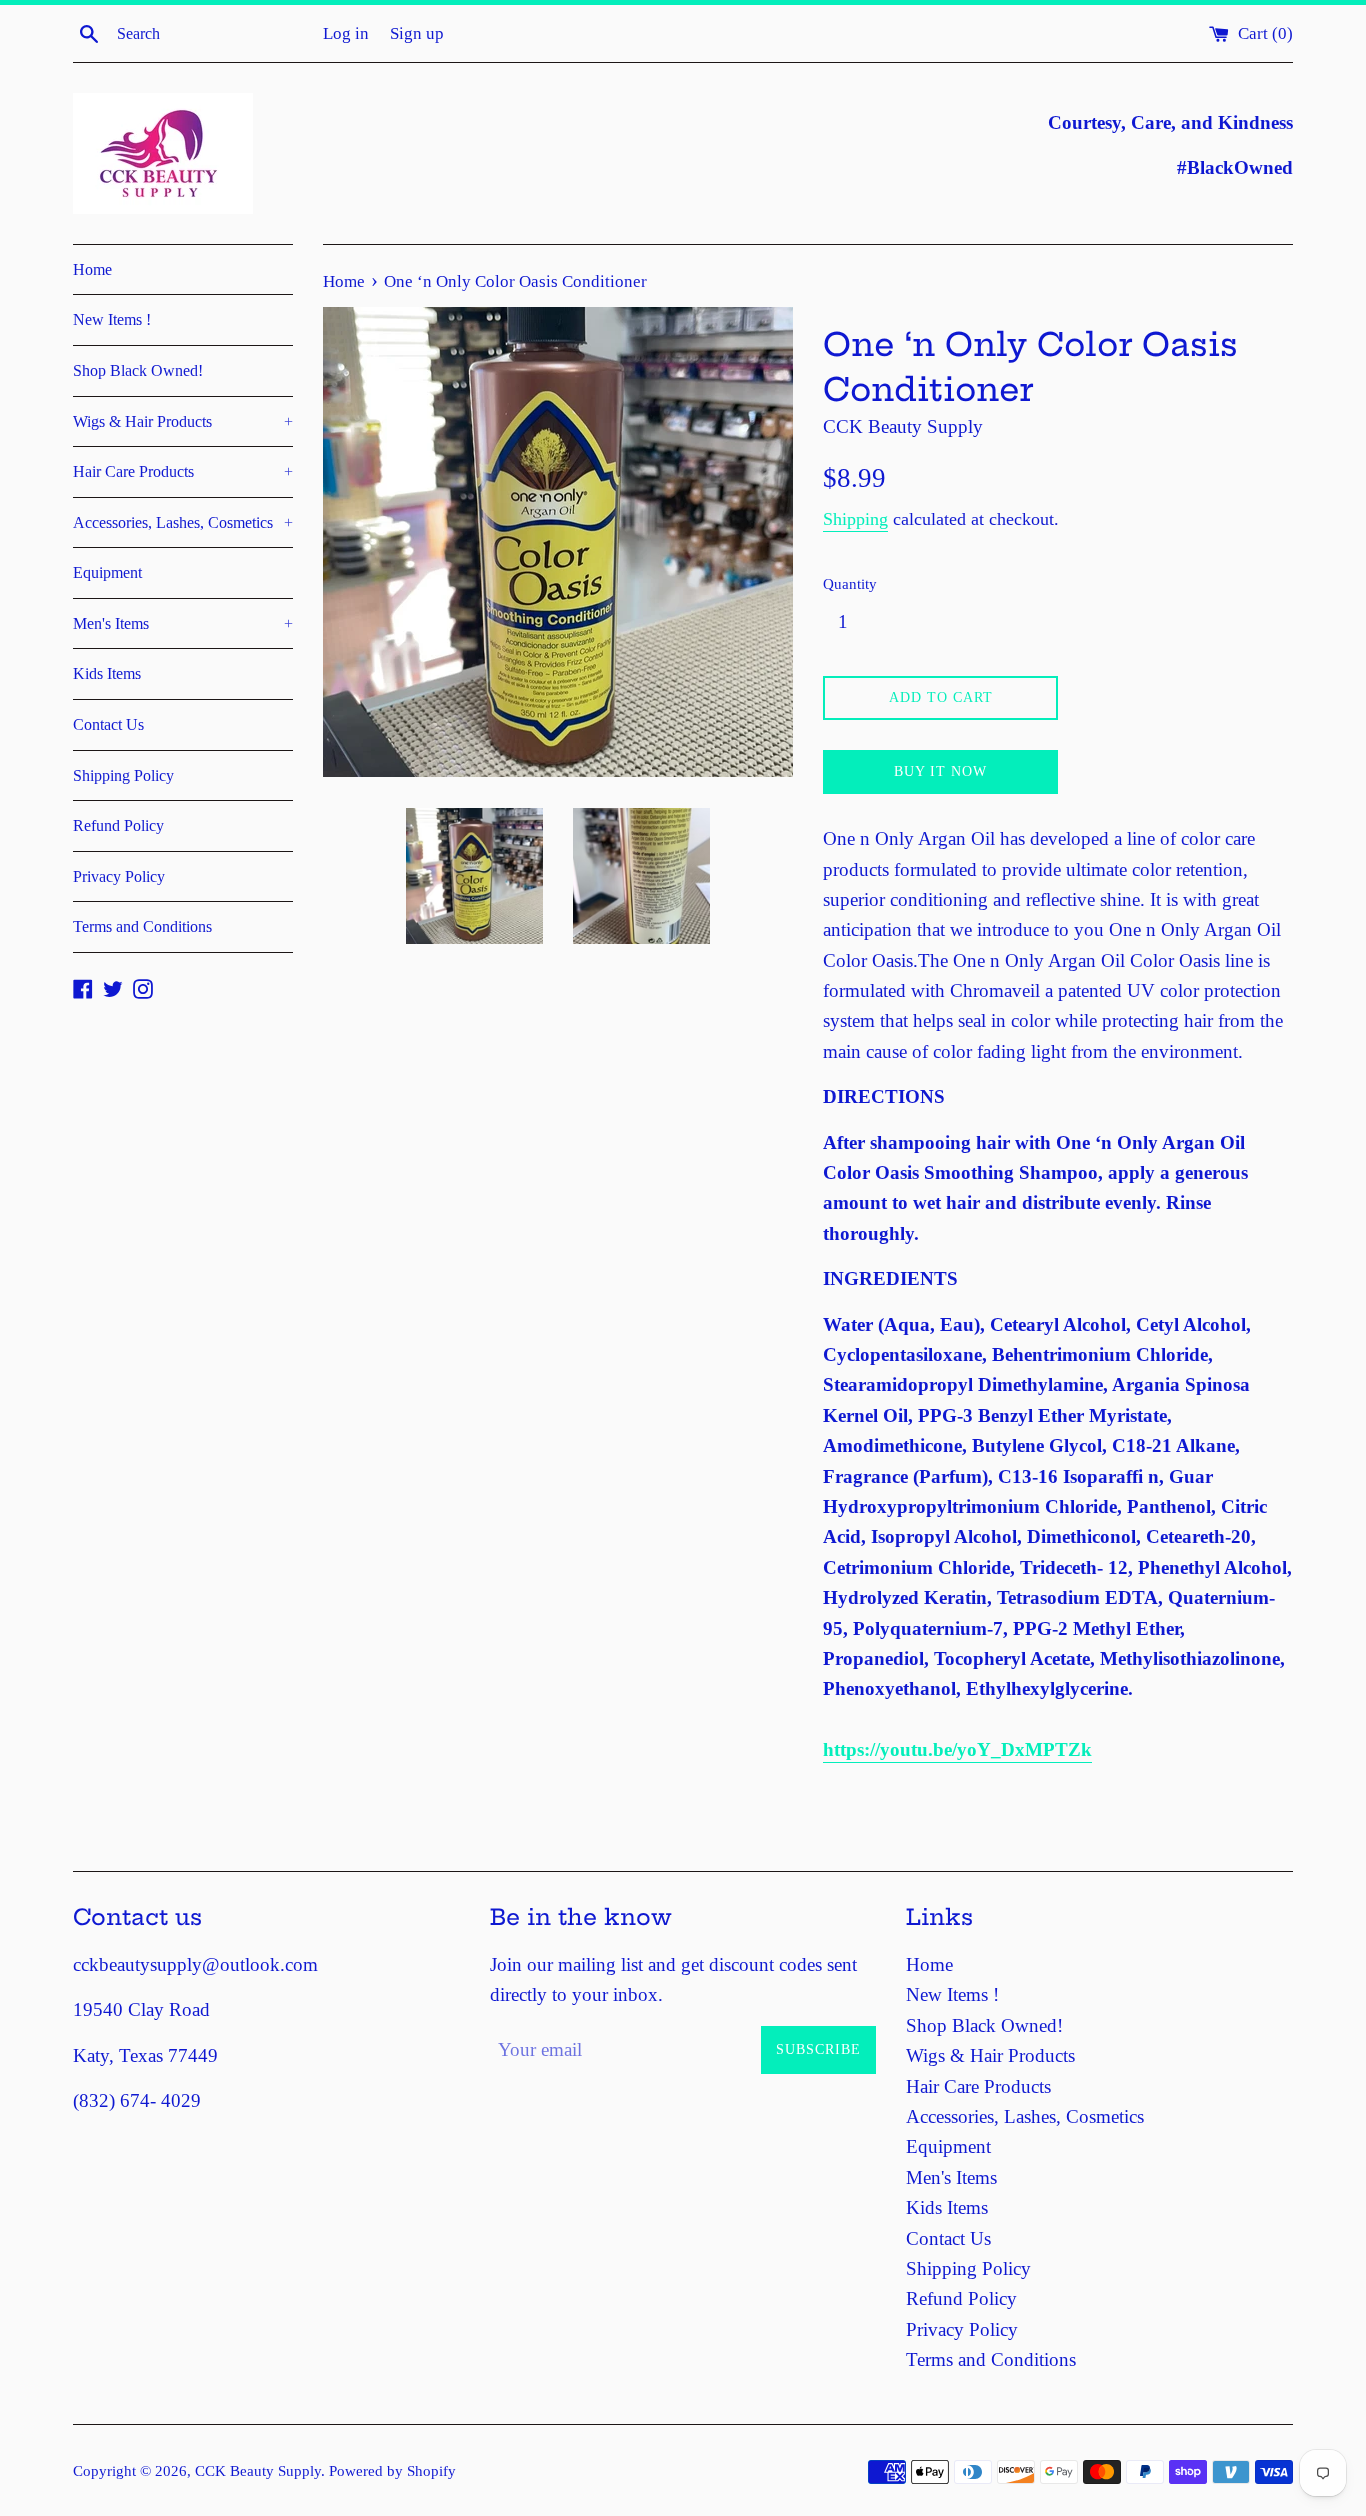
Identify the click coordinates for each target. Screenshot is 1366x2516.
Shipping (855, 519)
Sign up (417, 33)
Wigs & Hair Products (183, 421)
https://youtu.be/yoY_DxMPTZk (957, 1749)
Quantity (850, 583)
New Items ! (112, 319)
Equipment (107, 572)
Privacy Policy (119, 876)
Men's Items (183, 623)
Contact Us (108, 724)
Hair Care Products (183, 471)
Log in (346, 33)
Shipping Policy (123, 775)
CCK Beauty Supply (258, 2470)
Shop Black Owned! (138, 370)
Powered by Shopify (392, 2470)
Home (92, 269)
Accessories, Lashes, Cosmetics (183, 522)
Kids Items (107, 673)
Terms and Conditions (142, 926)
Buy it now (940, 771)
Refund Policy (118, 825)
